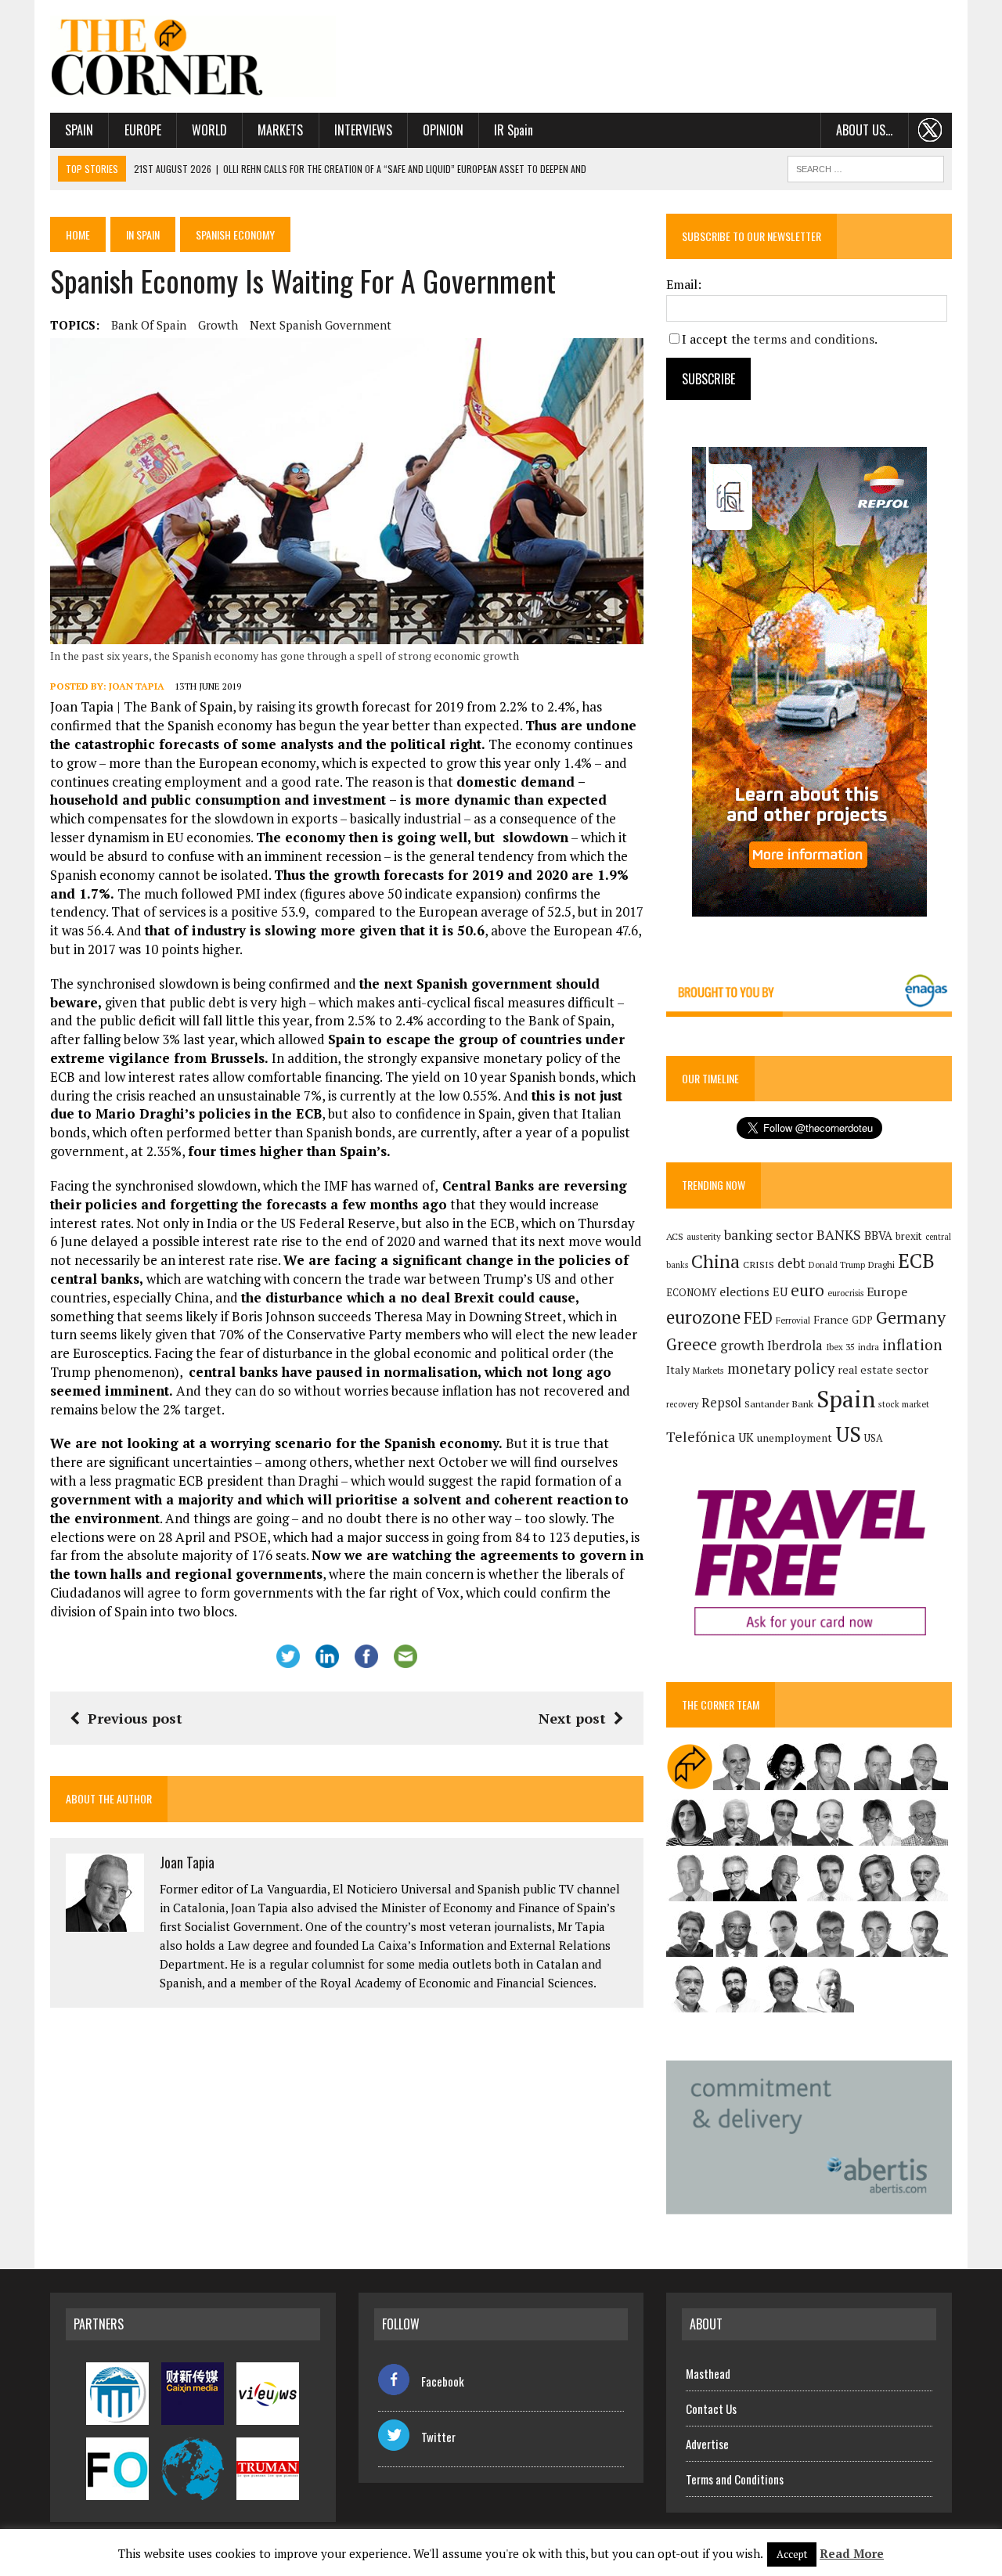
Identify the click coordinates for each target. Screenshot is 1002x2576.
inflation (912, 1345)
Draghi (881, 1264)
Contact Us (711, 2408)
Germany (911, 1317)
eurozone (703, 1317)
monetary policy (781, 1368)
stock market (904, 1404)
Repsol (721, 1403)
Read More (852, 2553)
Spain (79, 130)
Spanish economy (235, 234)
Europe (143, 130)
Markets (280, 130)
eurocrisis (845, 1293)
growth (218, 325)
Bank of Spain (149, 325)
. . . (930, 130)
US (848, 1434)
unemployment (795, 1438)
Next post (572, 1718)
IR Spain (514, 130)
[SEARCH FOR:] (866, 167)
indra (869, 1347)
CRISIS (759, 1265)
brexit (909, 1236)
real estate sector (883, 1369)
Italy (678, 1369)
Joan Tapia (137, 686)
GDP (862, 1320)
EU (780, 1292)
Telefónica (701, 1437)
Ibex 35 (840, 1347)
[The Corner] (193, 56)
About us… (864, 130)
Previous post (135, 1718)
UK (746, 1437)
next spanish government (321, 325)
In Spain (143, 234)
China (715, 1261)
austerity (704, 1236)
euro (807, 1290)
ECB (916, 1261)
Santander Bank (779, 1404)
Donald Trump (837, 1265)
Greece (692, 1344)
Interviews (363, 130)
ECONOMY (691, 1293)
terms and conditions (814, 339)
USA (874, 1438)
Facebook (443, 2381)
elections (744, 1292)
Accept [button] (792, 2554)
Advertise (707, 2444)
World (209, 130)
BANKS (839, 1235)
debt (791, 1263)
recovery (682, 1404)
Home (78, 234)
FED (758, 1318)
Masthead (708, 2373)
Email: (684, 284)
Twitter (438, 2437)
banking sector (769, 1235)
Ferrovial (793, 1320)
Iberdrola (795, 1346)
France (831, 1319)
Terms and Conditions (735, 2479)
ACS (675, 1236)
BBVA (878, 1236)
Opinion (443, 130)
